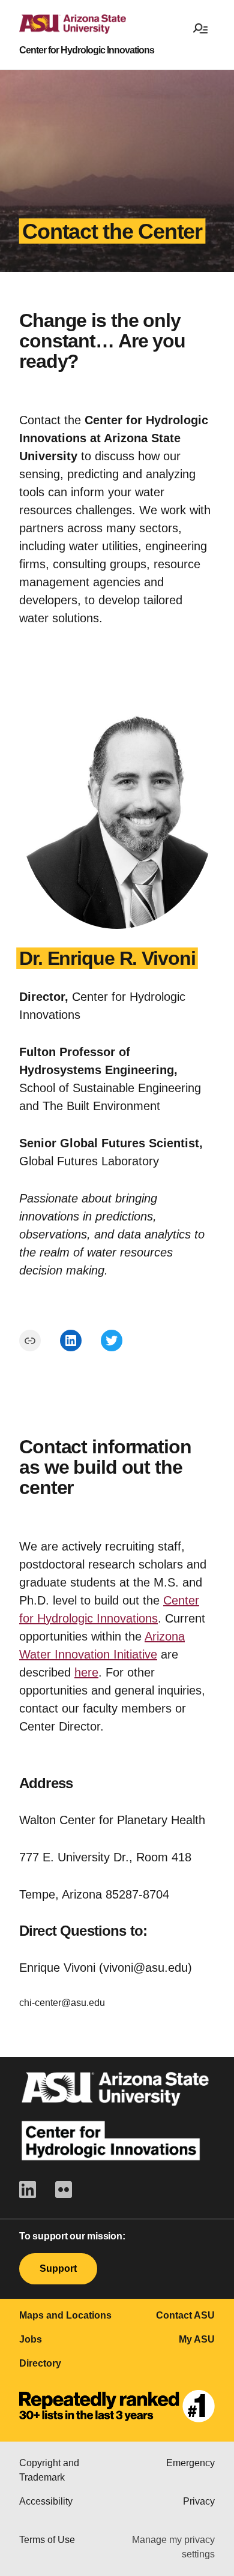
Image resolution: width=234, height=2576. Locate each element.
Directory (40, 2363)
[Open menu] (200, 28)
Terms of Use (47, 2540)
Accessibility (46, 2501)
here (86, 1672)
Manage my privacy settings (173, 2547)
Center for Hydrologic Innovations (87, 50)
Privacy (199, 2501)
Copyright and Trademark (49, 2470)
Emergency (190, 2463)
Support (58, 2268)
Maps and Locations (65, 2315)
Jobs (31, 2339)
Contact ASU (185, 2315)
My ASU (197, 2339)
